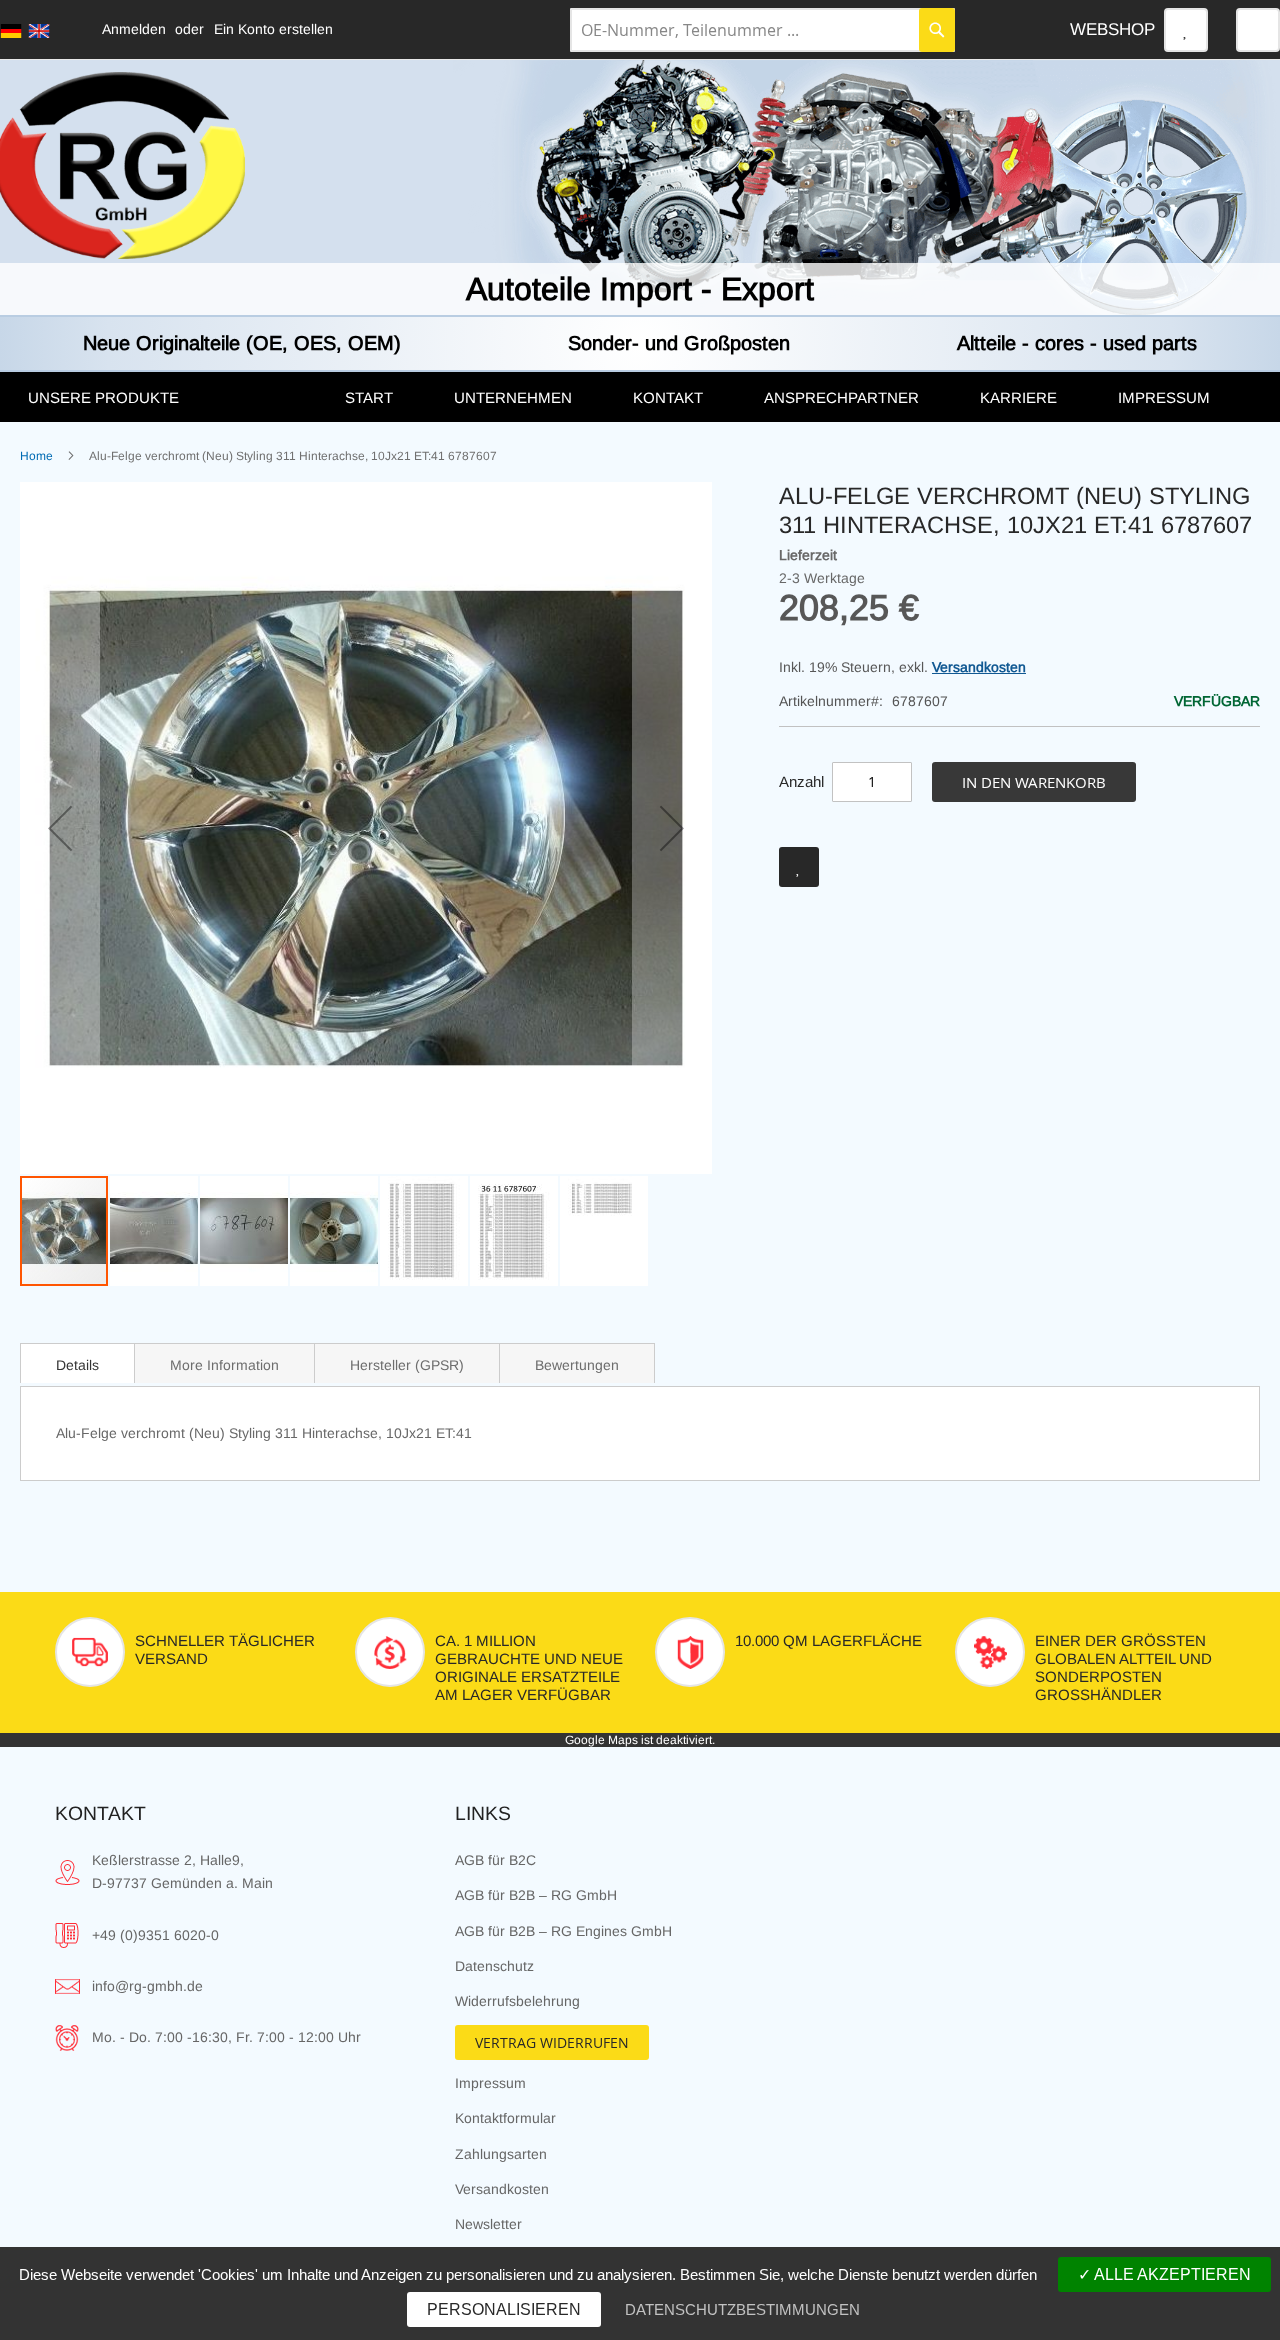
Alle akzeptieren (1171, 2274)
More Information (224, 1365)
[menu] (640, 397)
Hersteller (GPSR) (407, 1365)
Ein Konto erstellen (273, 29)
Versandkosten (979, 667)
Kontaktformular (505, 2118)
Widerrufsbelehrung (517, 2001)
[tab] (77, 1363)
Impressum (490, 2083)
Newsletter (488, 2224)
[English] (39, 31)
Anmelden (134, 29)
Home (36, 456)
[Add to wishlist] (799, 867)
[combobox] (762, 30)
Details (77, 1365)
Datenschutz (494, 1966)
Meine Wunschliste (1186, 30)
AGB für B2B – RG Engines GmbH (563, 1931)
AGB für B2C (495, 1860)
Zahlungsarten (501, 2154)
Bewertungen (577, 1365)
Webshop (1112, 29)
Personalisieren (504, 2309)
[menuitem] (166, 398)
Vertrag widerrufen (552, 2042)
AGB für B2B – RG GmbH (536, 1895)
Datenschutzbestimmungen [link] (742, 2309)
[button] (60, 828)
